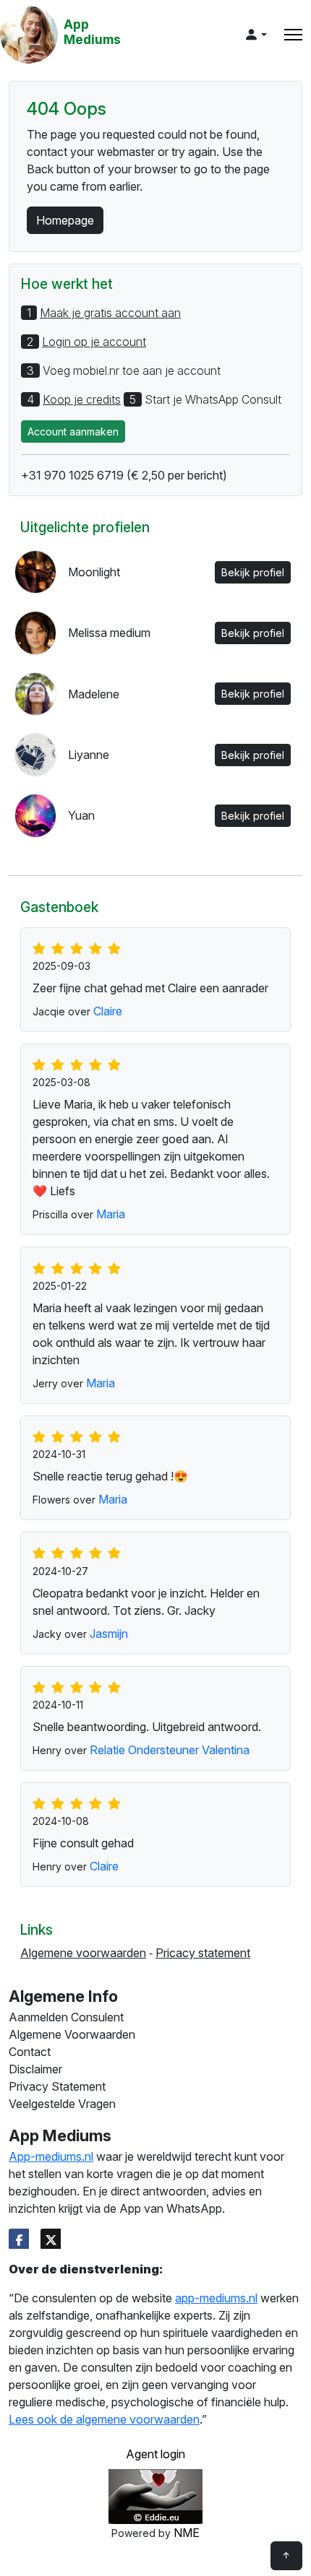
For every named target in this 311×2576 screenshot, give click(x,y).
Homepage (65, 220)
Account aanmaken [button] (73, 431)
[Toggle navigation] (293, 35)
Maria (111, 1214)
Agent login (155, 2454)
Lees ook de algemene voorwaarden (104, 2419)
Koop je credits (82, 399)
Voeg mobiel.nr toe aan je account (132, 370)
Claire (108, 1011)
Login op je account (94, 342)
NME (187, 2533)
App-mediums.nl (51, 2156)
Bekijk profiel (253, 572)
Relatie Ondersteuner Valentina (170, 1750)
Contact (30, 2052)
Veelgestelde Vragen (62, 2104)
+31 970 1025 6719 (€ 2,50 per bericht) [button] (124, 475)
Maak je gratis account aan (110, 313)
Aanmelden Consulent (66, 2017)
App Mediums (92, 32)
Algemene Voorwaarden (72, 2034)
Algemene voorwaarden (83, 1953)
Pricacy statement (203, 1953)
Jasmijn (109, 1634)
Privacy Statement (57, 2086)
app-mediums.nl (216, 2298)
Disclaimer (35, 2069)
